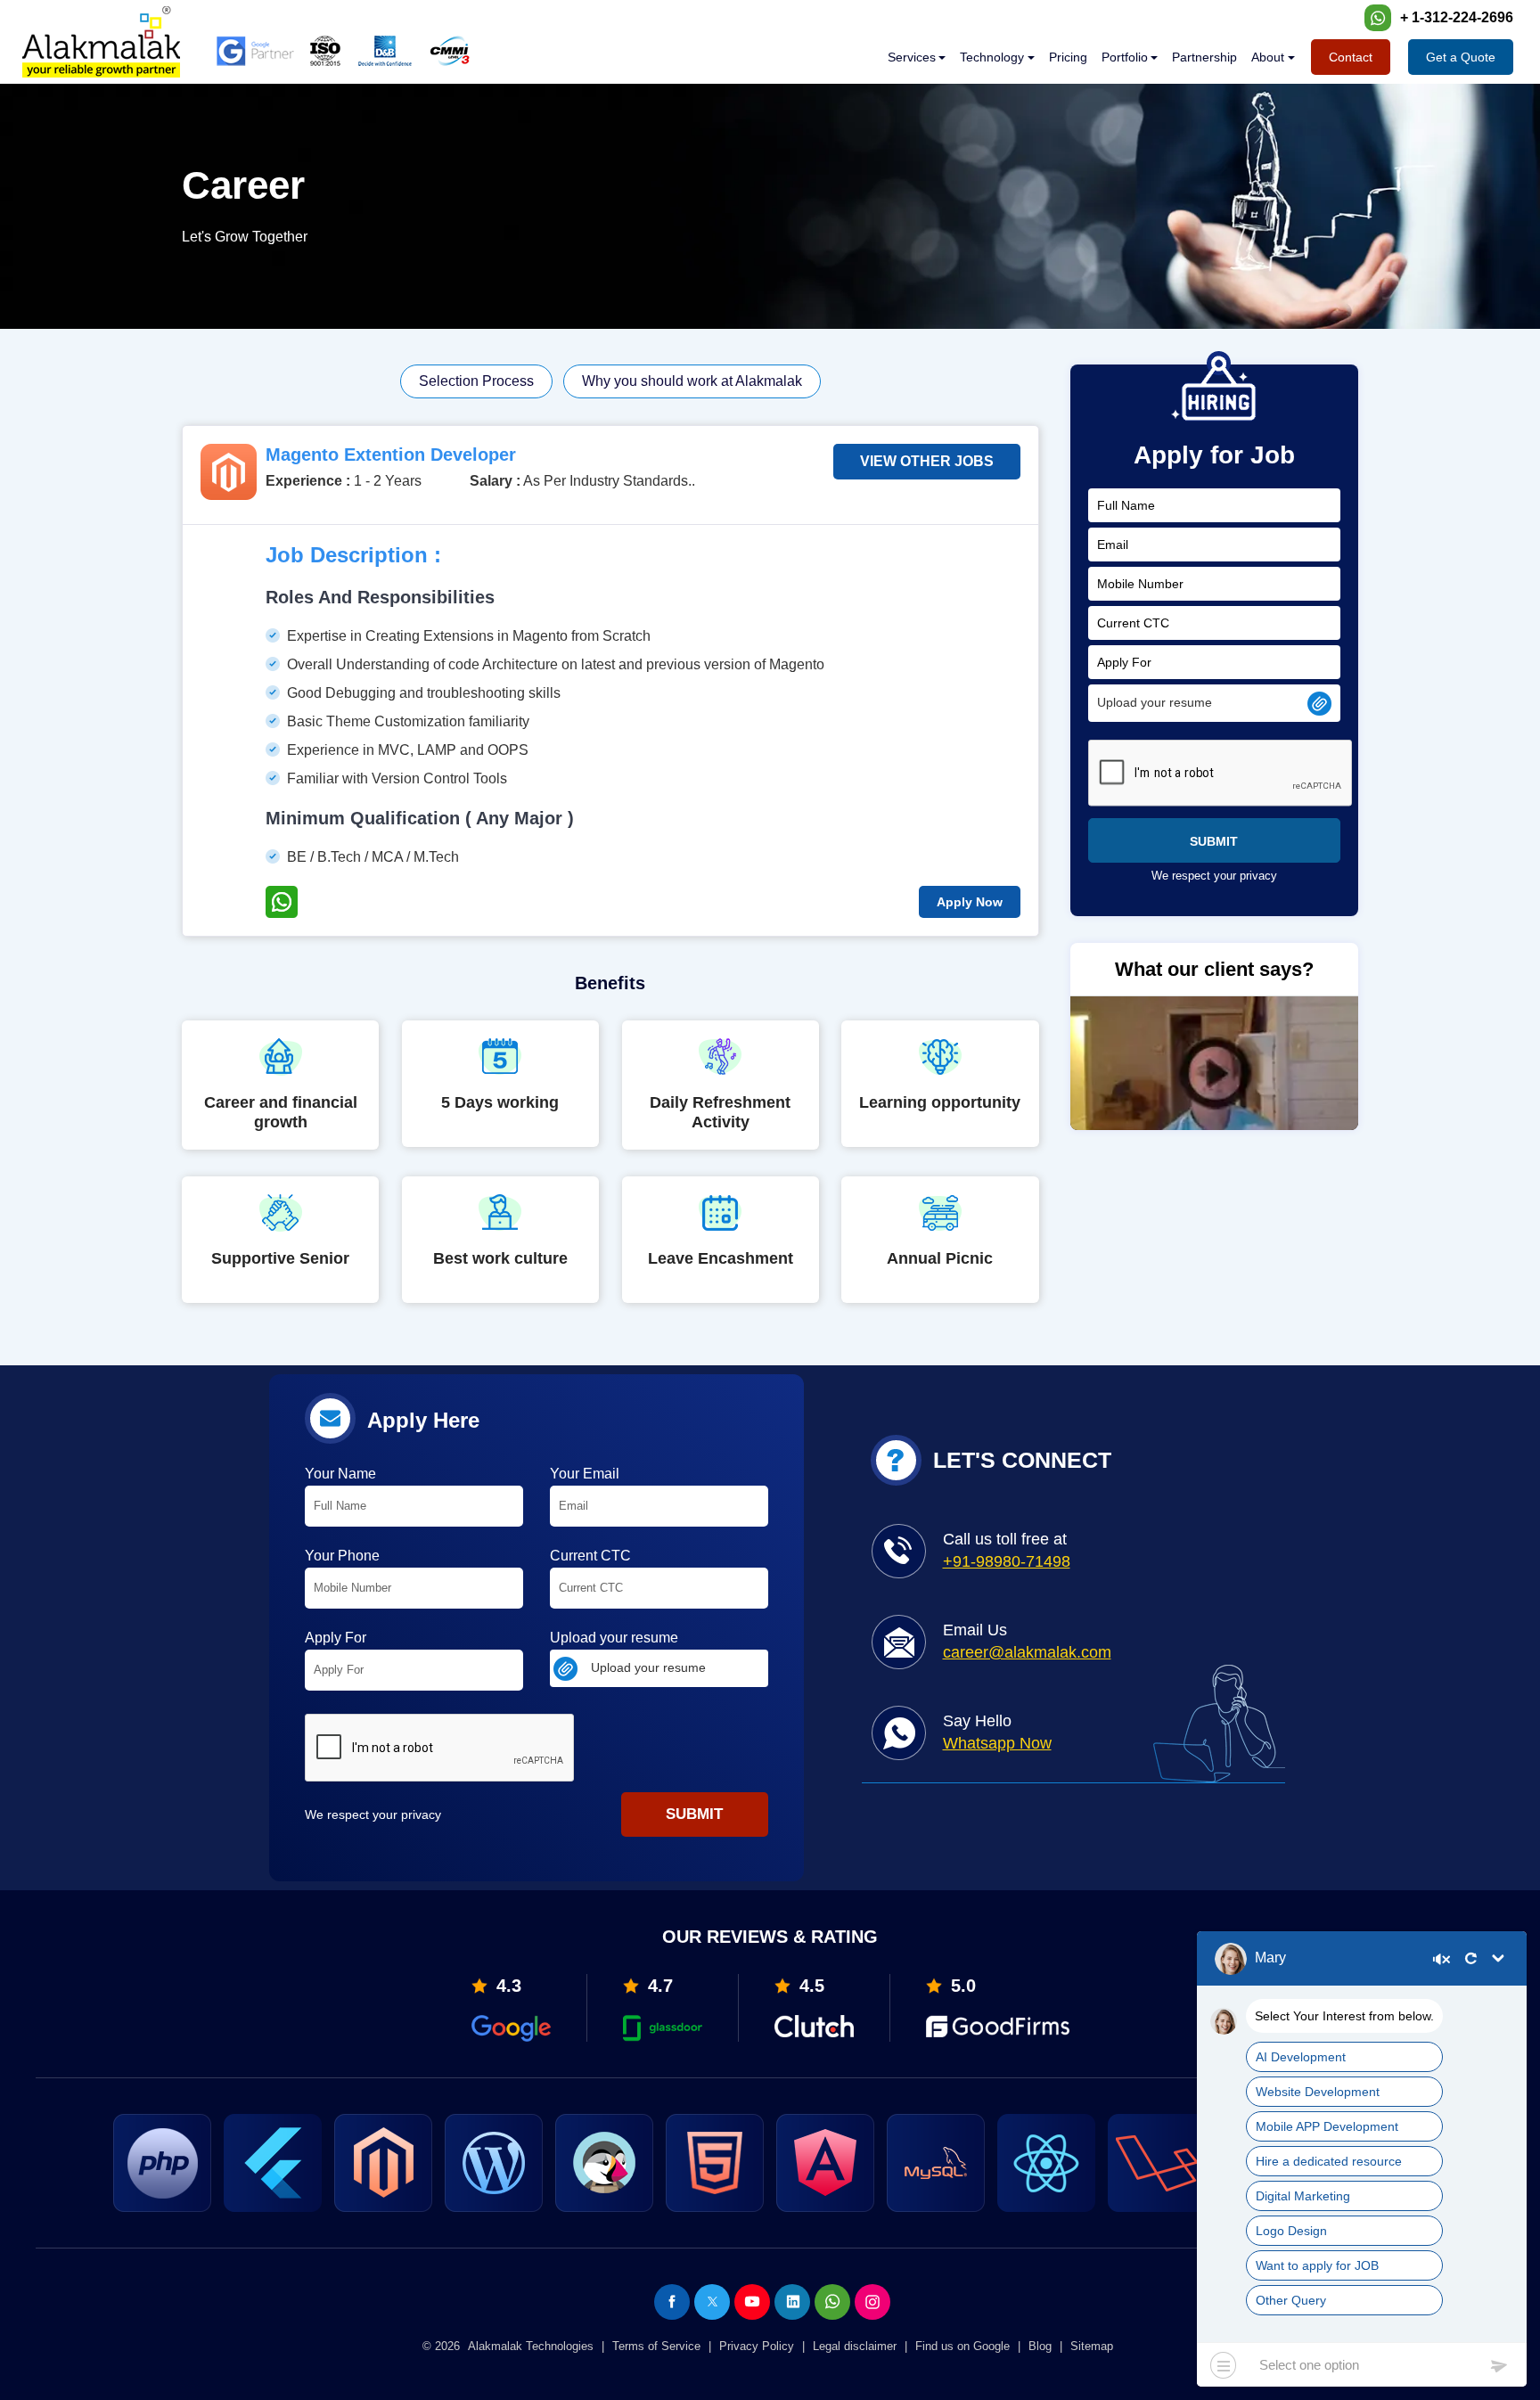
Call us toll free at (1007, 1550)
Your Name (340, 1474)
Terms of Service (656, 2346)
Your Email (585, 1474)
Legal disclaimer (855, 2346)
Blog (1040, 2346)
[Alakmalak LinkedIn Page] (792, 2302)
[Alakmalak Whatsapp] (832, 2302)
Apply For (336, 1638)
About (1268, 57)
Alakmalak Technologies (531, 2346)
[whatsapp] (1378, 18)
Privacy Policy (757, 2346)
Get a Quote (1461, 57)
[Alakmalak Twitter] (712, 2302)
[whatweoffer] (917, 57)
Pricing (1068, 57)
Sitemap (1092, 2346)
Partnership (1204, 57)
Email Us (1027, 1641)
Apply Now (970, 902)
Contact (1351, 57)
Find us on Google (962, 2346)
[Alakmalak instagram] (872, 2302)
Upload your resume (614, 1638)
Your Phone (342, 1556)
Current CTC (590, 1556)
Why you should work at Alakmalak (692, 381)
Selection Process (476, 381)
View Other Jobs (927, 461)
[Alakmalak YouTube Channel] (752, 2302)
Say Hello (997, 1732)
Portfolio (1125, 57)
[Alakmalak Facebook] (672, 2302)
